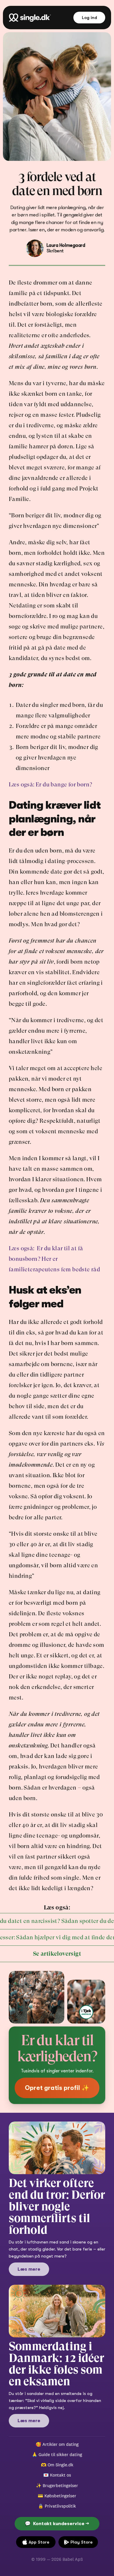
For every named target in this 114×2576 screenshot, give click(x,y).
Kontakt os (61, 2475)
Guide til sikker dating (60, 2454)
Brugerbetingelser (60, 2485)
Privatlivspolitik (60, 2506)
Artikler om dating (61, 2444)
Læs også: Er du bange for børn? (50, 785)
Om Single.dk (61, 2465)
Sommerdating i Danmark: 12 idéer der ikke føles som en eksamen (57, 2364)
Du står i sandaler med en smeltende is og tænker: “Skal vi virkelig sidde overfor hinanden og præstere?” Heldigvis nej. (56, 2401)
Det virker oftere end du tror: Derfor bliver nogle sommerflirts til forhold (58, 2206)
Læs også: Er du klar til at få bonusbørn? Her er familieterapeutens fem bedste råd (54, 1259)
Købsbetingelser (60, 2496)
